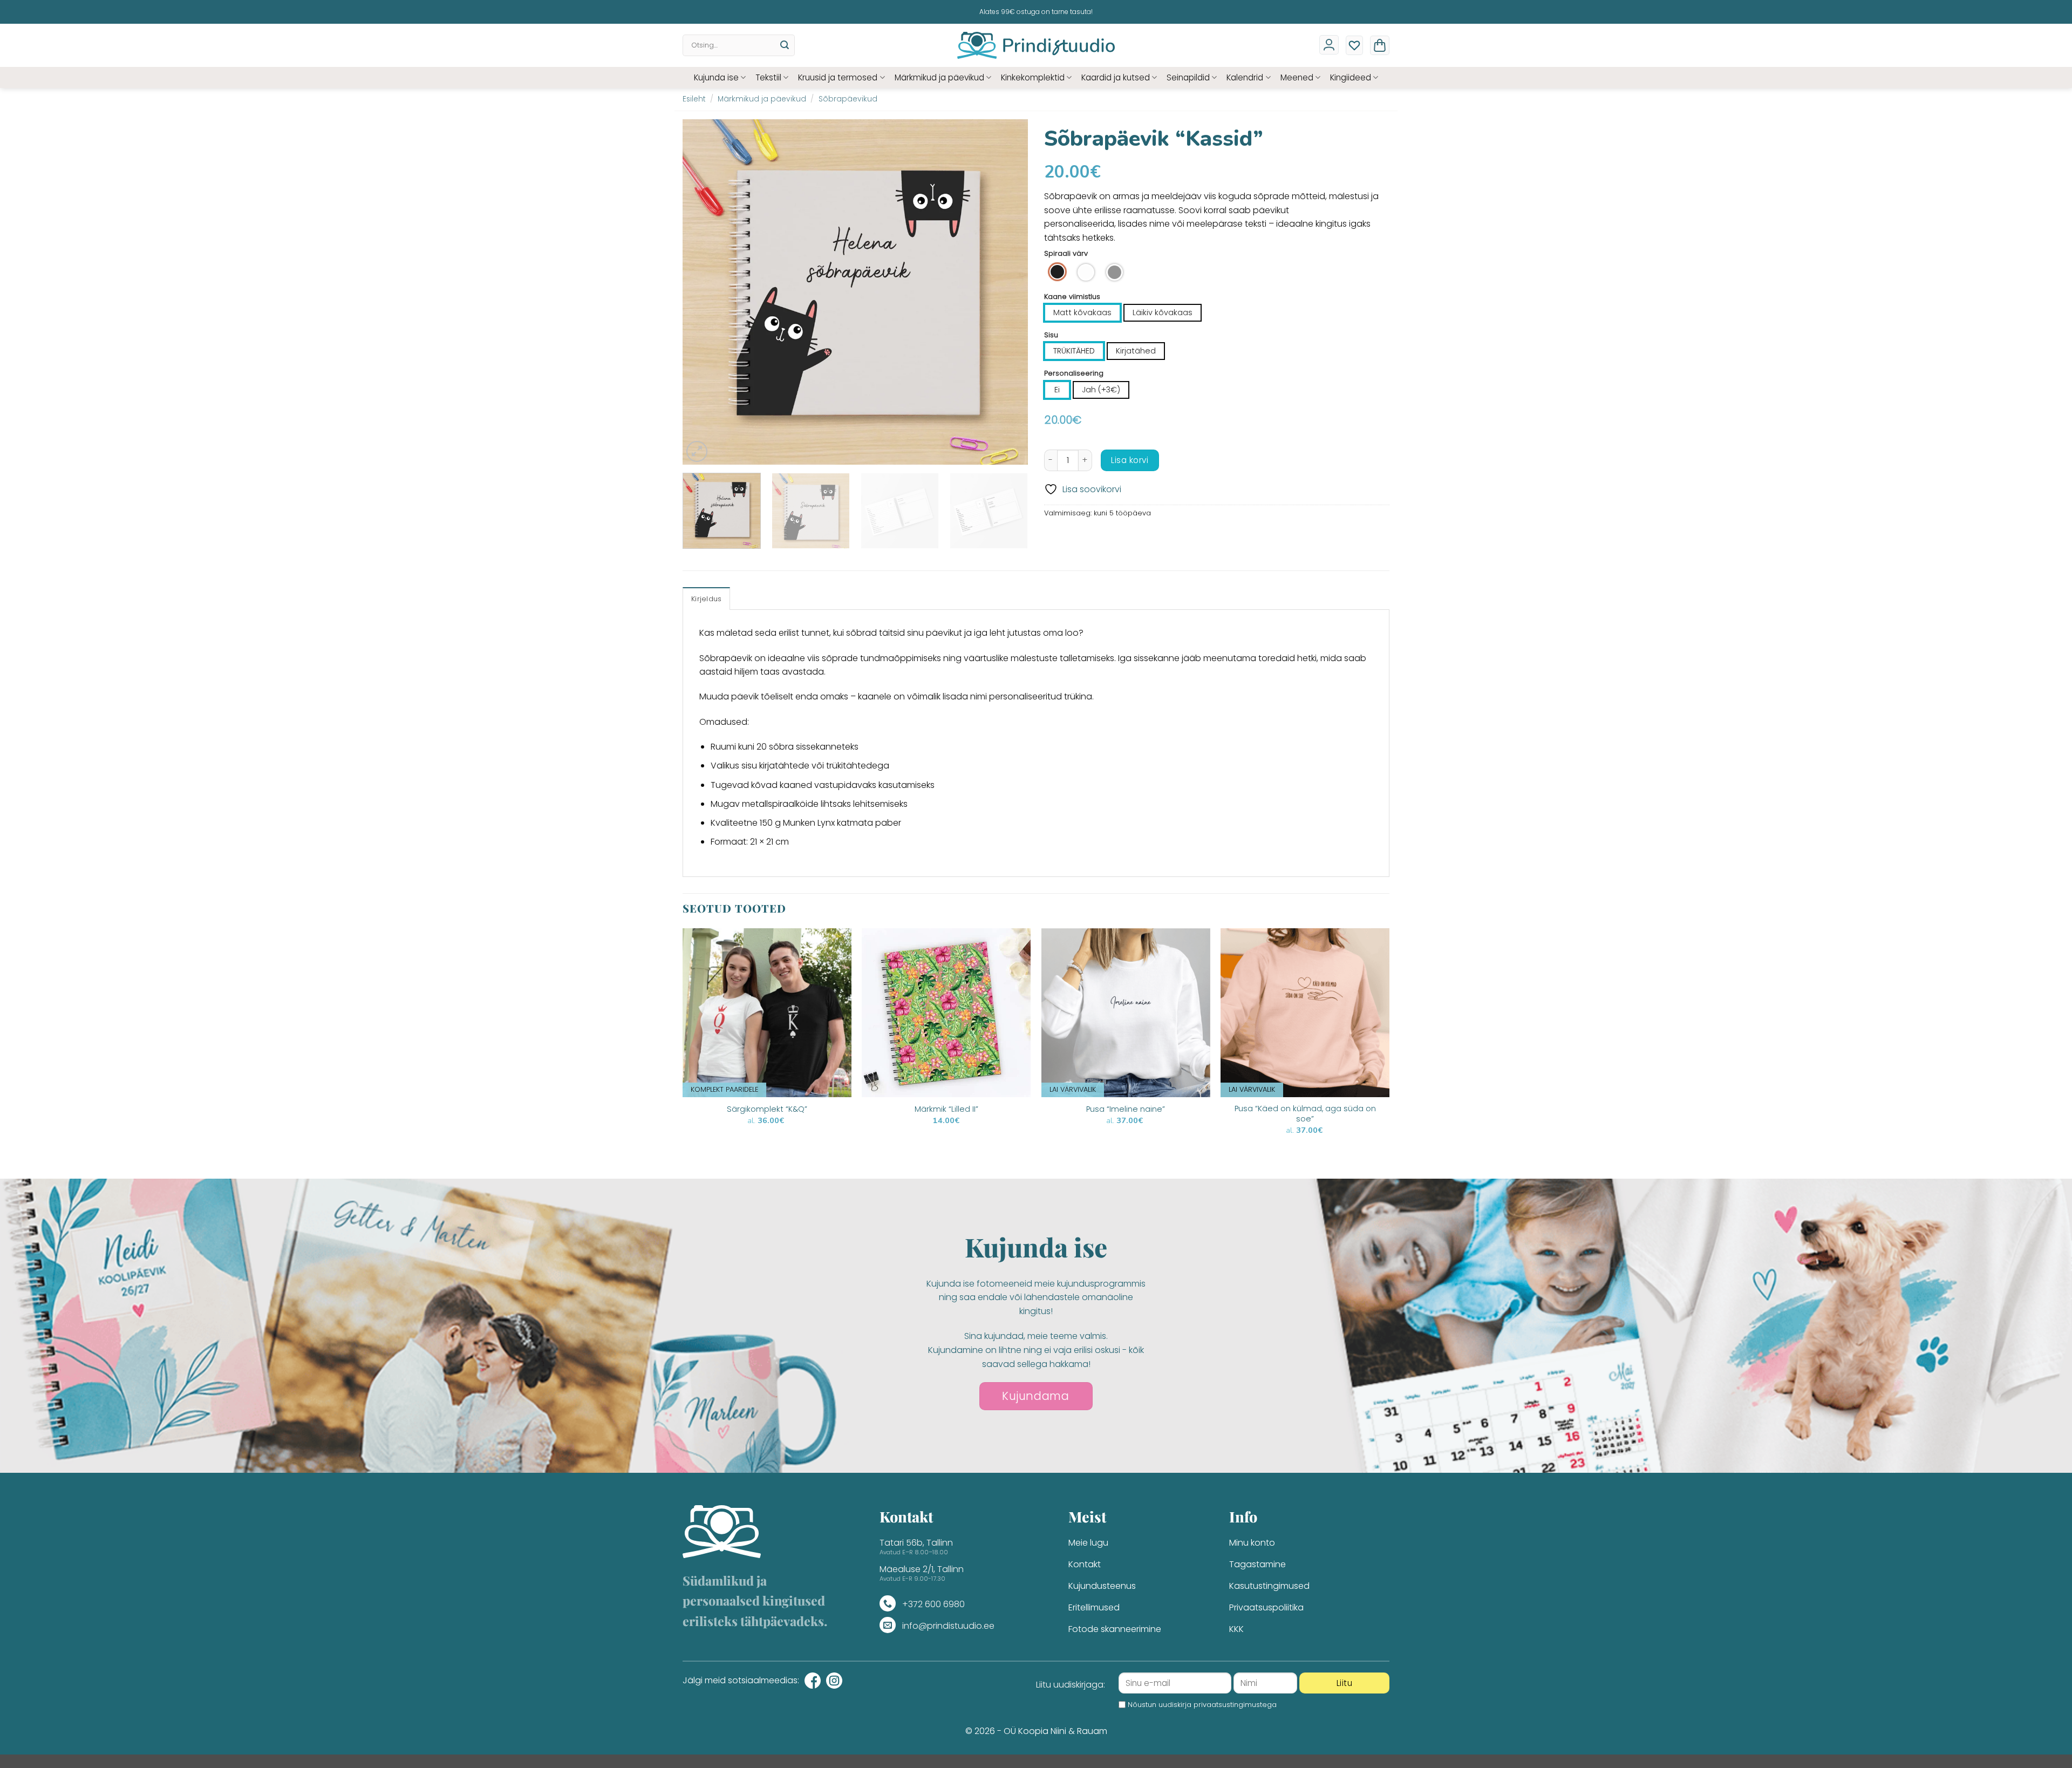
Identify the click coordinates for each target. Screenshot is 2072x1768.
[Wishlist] (1354, 45)
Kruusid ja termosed (838, 77)
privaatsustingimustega (1235, 1705)
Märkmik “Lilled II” (946, 1109)
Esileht (694, 99)
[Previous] (703, 292)
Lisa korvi (1130, 460)
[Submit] (785, 45)
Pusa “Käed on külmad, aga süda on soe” (1305, 1114)
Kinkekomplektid (1033, 77)
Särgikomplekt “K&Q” (767, 1109)
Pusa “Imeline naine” (1126, 1109)
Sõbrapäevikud (848, 99)
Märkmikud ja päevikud (939, 77)
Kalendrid (1245, 77)
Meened (1297, 77)
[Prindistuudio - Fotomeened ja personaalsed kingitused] (1036, 45)
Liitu (1344, 1683)
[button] (1380, 45)
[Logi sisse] (1329, 45)
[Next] (1007, 292)
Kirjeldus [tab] (706, 599)
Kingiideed (1351, 77)
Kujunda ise (716, 77)
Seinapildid (1188, 77)
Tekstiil (768, 77)
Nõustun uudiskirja (1202, 1705)
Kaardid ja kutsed (1116, 77)
